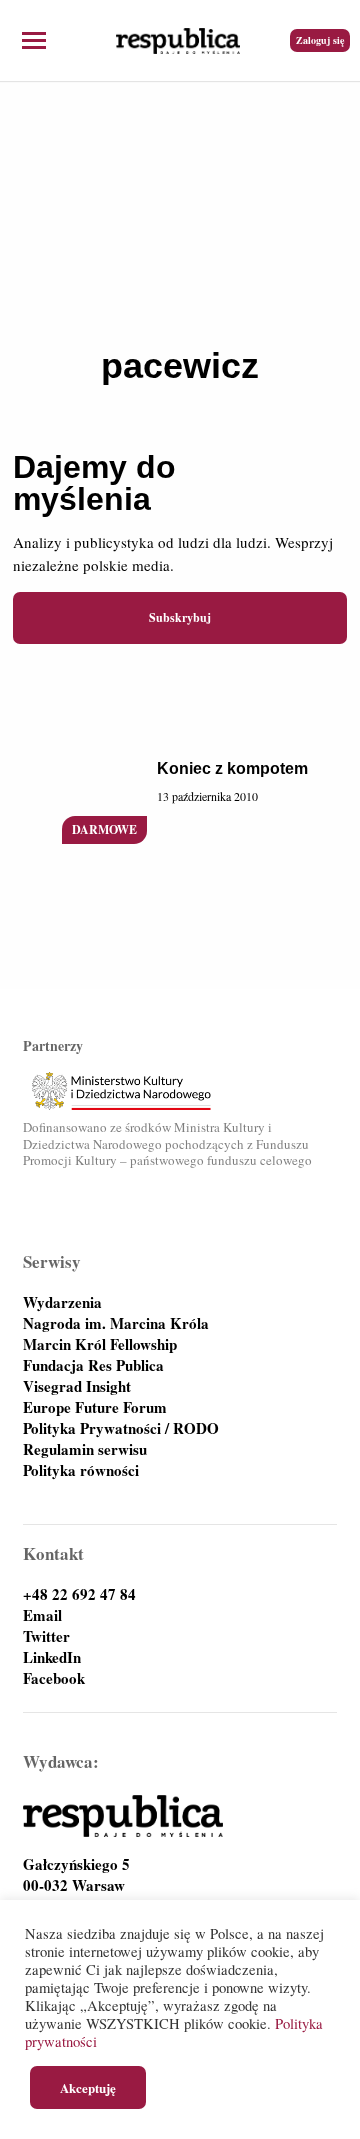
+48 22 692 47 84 (79, 1594)
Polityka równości (81, 1470)
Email (42, 1615)
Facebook (54, 1678)
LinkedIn (52, 1657)
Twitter (46, 1636)
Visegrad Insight (77, 1386)
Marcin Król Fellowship (100, 1344)
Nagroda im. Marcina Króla (116, 1323)
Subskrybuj (180, 617)
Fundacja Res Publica (93, 1365)
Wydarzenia (62, 1302)
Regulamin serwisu (85, 1449)
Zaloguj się (320, 40)
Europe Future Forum (95, 1407)
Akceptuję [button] (88, 2087)
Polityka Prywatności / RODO (121, 1428)
